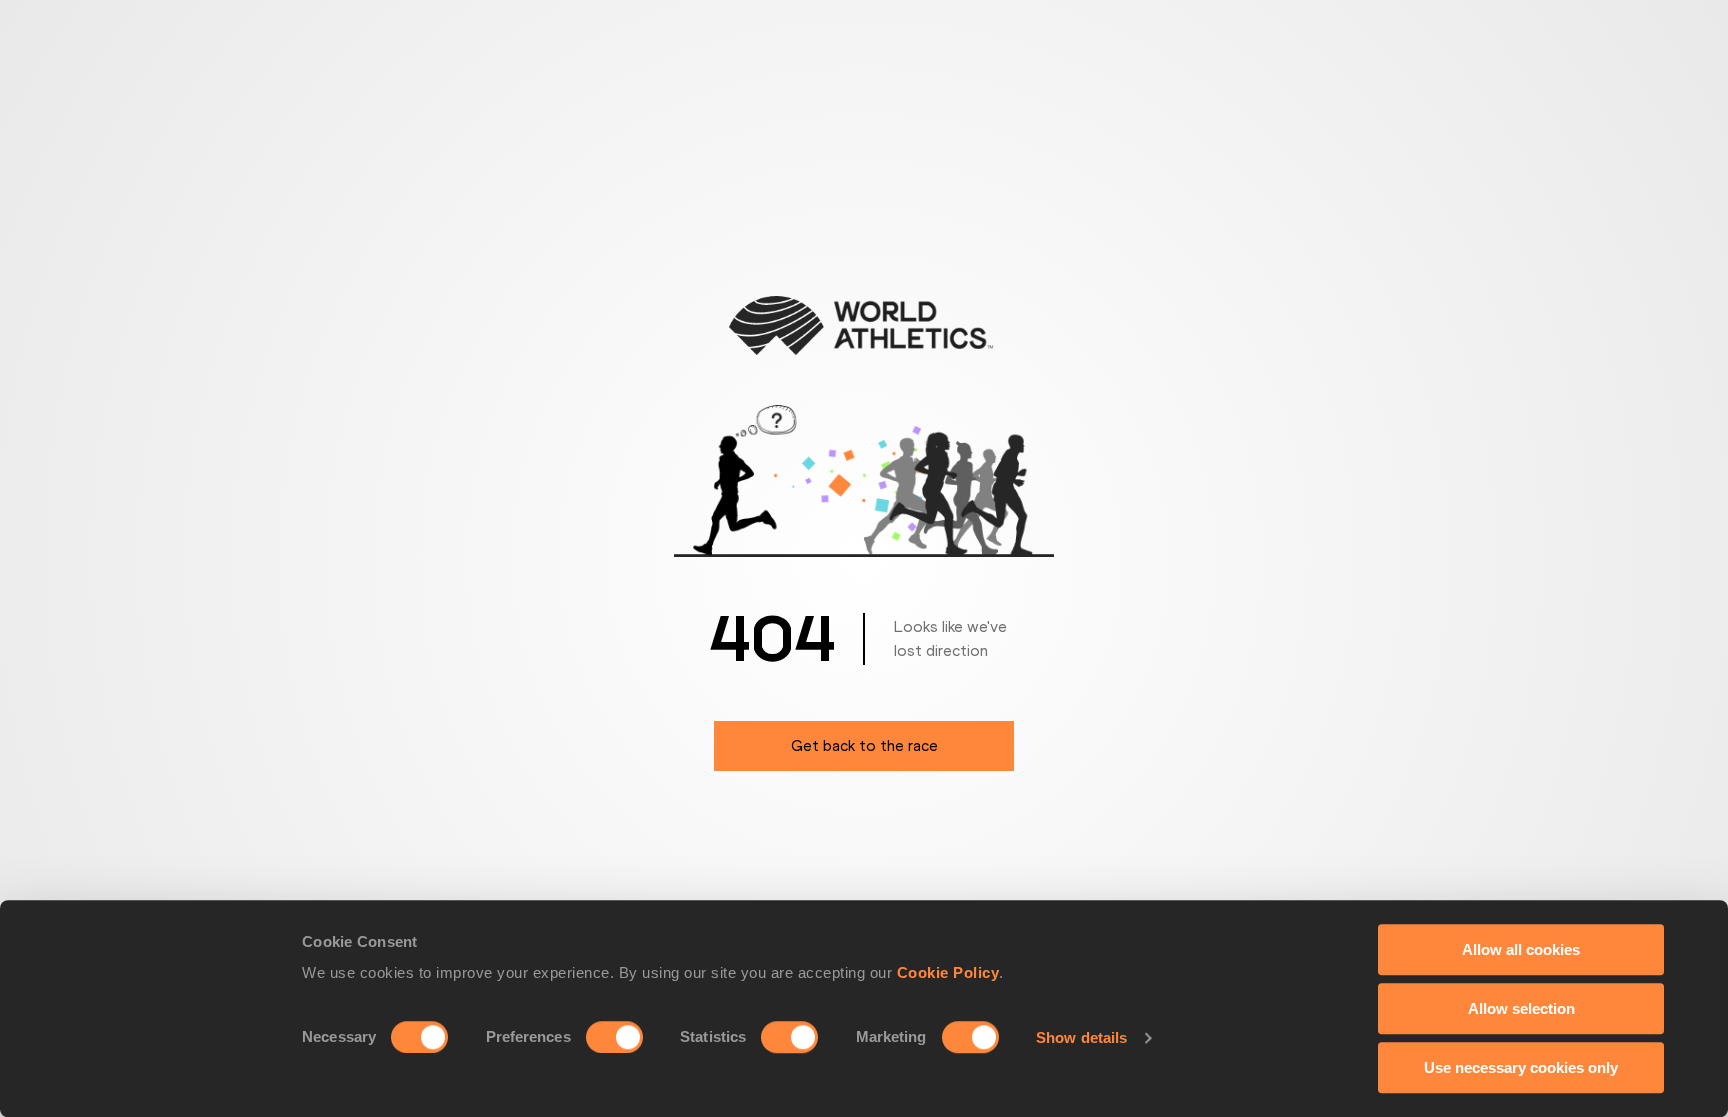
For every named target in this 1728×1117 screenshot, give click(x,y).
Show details (1081, 1037)
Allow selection (1521, 1008)
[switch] (614, 1037)
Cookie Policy (948, 972)
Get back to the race (864, 745)
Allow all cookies (1521, 949)
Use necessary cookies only (1521, 1067)
